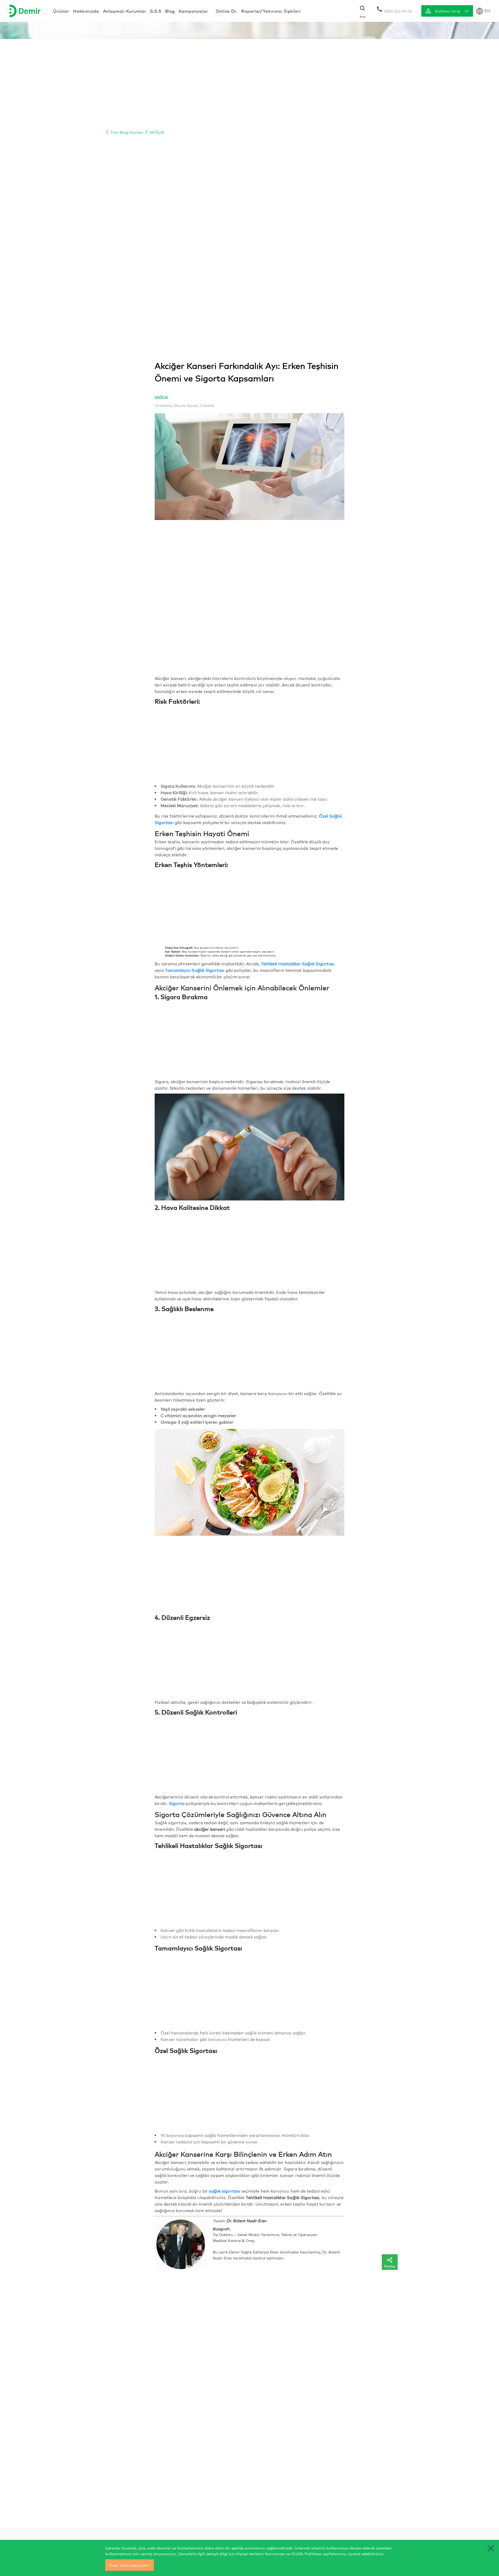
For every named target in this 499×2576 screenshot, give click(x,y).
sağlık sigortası (224, 2191)
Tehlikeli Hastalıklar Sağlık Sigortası (298, 963)
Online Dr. (226, 11)
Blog (170, 11)
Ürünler (61, 11)
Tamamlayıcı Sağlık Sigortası (195, 970)
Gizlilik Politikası (306, 2553)
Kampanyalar (193, 11)
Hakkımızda (86, 11)
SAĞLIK (156, 132)
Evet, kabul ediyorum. (130, 2565)
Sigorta (177, 1803)
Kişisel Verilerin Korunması (261, 2553)
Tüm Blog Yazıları (126, 132)
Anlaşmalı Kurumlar (124, 11)
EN (487, 10)
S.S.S (156, 11)
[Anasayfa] (25, 11)
